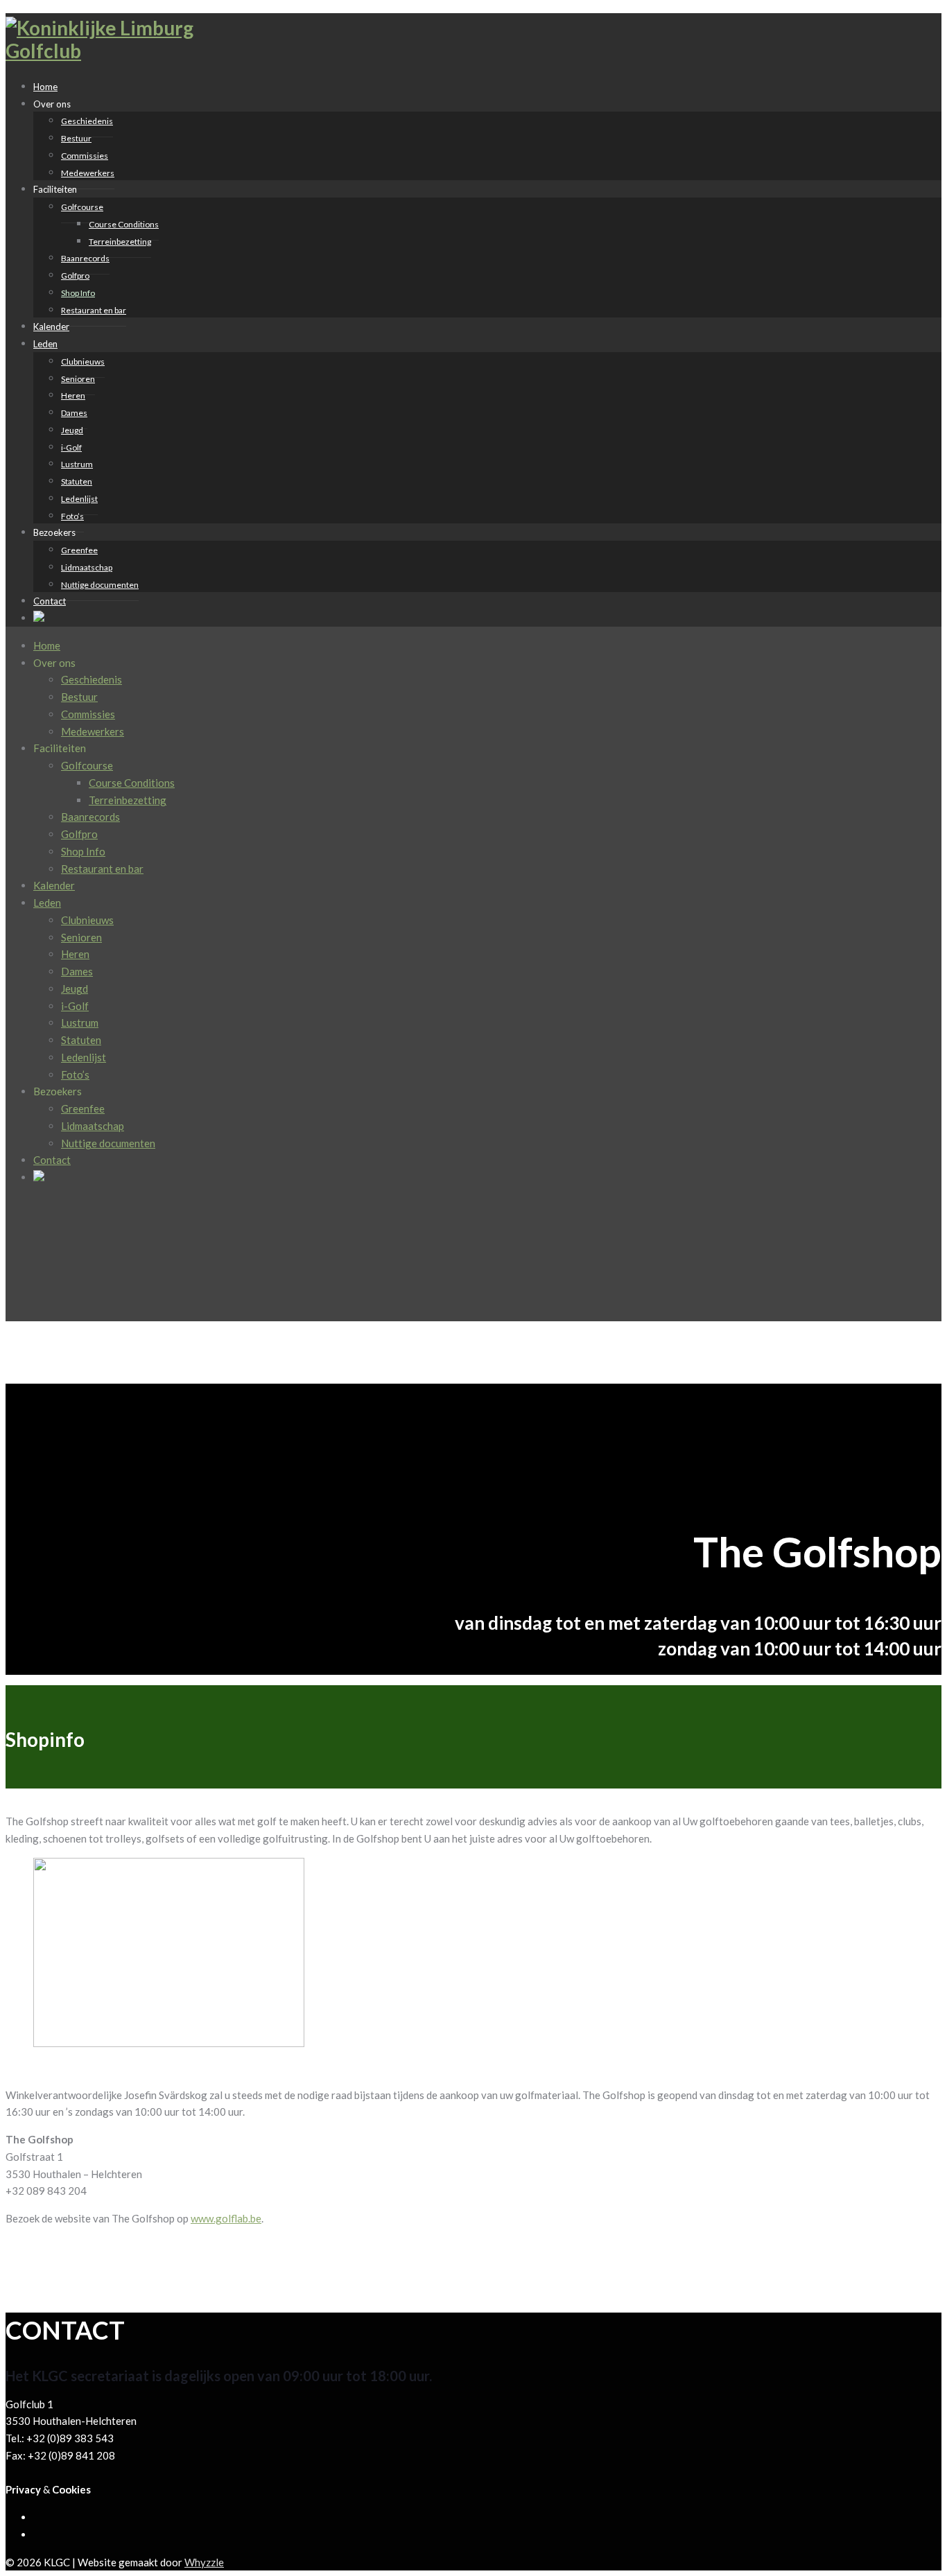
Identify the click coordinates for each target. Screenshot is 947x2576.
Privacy (23, 2489)
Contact (50, 601)
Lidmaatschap (87, 567)
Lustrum (77, 464)
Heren (73, 395)
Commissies (85, 156)
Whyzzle (204, 2562)
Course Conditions (124, 224)
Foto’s (75, 1074)
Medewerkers (88, 173)
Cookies (71, 2489)
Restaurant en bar (94, 310)
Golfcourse (82, 207)
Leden (45, 344)
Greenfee (79, 550)
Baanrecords (85, 258)
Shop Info (78, 293)
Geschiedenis (87, 121)
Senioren (78, 379)
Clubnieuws (83, 362)
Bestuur (76, 138)
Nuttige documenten (100, 585)
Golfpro (75, 276)
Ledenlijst (79, 499)
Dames (74, 413)
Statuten (77, 481)
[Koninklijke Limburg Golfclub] (110, 51)
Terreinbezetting (120, 242)
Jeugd (72, 430)
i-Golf (71, 447)
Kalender (54, 885)
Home (47, 645)
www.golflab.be (226, 2218)
